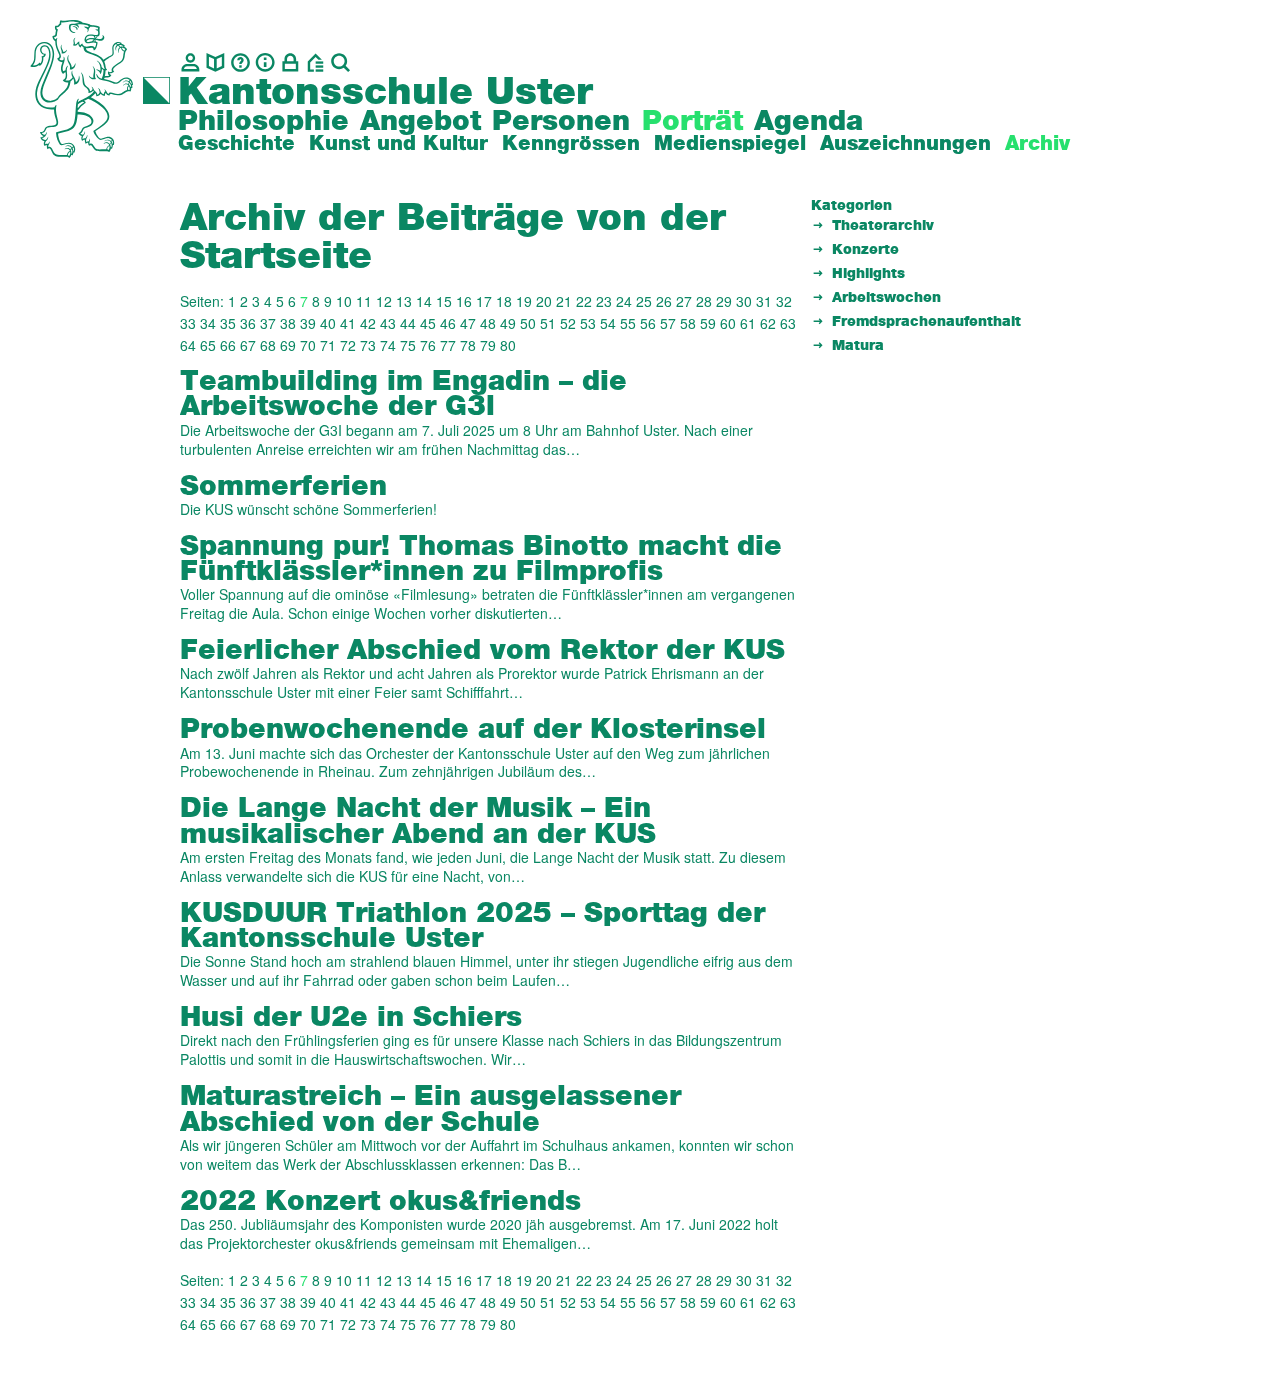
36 (248, 323)
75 (408, 345)
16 (464, 301)
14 (424, 301)
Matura (858, 346)
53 (588, 323)
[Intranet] (290, 62)
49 (508, 323)
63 (788, 323)
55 (628, 323)
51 (548, 323)
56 (648, 323)
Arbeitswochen (886, 298)
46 (448, 323)
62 (768, 323)
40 (328, 323)
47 (468, 323)
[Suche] (340, 62)
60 (728, 323)
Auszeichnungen (905, 144)
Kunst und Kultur (398, 144)
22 (584, 301)
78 (468, 345)
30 (744, 301)
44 (408, 323)
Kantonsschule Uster (385, 93)
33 (188, 323)
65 (208, 345)
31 (764, 301)
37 (268, 323)
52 (568, 323)
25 (644, 301)
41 (348, 323)
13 (404, 301)
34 (208, 323)
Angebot (420, 122)
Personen (561, 122)
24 (624, 301)
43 (388, 323)
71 (328, 345)
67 (248, 345)
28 (704, 301)
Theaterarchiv (883, 226)
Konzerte (865, 250)
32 (784, 301)
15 (444, 301)
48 (488, 323)
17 (484, 301)
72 (348, 345)
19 (524, 301)
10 (344, 301)
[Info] (265, 62)
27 (684, 301)
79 (488, 345)
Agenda (808, 122)
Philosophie (263, 122)
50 (528, 323)
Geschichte (236, 144)
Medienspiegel (730, 144)
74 (388, 345)
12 (384, 301)
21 (564, 301)
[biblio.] (215, 62)
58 (688, 323)
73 (368, 345)
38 (288, 323)
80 (508, 345)
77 (448, 345)
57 (668, 323)
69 (288, 345)
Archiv (1037, 144)
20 (544, 301)
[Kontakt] (190, 62)
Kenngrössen (571, 144)
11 (364, 301)
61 (748, 323)
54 (608, 323)
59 (708, 323)
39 (308, 323)
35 (228, 323)
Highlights (868, 274)
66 (228, 345)
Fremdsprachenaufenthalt (926, 322)
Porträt (692, 122)
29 (724, 301)
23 (604, 301)
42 (368, 323)
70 (308, 345)
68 (268, 345)
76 (428, 345)
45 (428, 323)
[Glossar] (240, 62)
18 (504, 301)
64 (188, 345)
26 (664, 301)
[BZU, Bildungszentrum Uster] (315, 62)
